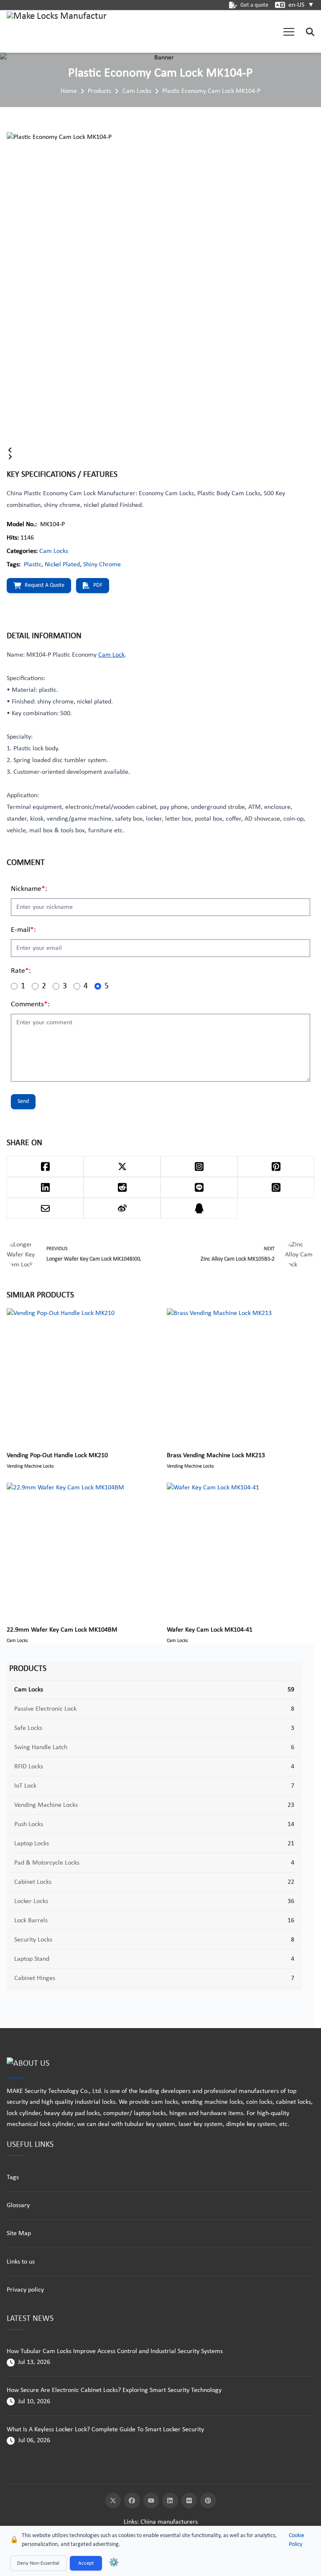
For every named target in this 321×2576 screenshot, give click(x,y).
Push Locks (29, 1824)
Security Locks (33, 1940)
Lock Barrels (31, 1921)
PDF (98, 585)
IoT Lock (25, 1786)
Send (23, 1101)
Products (99, 91)
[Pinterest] (208, 2501)
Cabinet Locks (33, 1882)
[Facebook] (132, 2501)
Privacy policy (25, 2290)
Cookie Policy (297, 2540)
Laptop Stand (32, 1959)
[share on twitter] (122, 1166)
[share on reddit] (122, 1187)
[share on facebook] (45, 1166)
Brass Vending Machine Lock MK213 (216, 1456)
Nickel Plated (62, 565)
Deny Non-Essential (38, 2563)
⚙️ (114, 2563)
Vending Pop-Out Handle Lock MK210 (57, 1456)
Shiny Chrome (102, 565)
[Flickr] (189, 2501)
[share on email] (45, 1208)
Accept (86, 2563)
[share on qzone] (199, 1208)
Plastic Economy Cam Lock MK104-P (211, 91)
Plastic (33, 565)
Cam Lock (111, 655)
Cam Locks (137, 91)
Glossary (18, 2205)
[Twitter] (113, 2501)
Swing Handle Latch (41, 1747)
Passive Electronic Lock (45, 1709)
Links (130, 2522)
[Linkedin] (170, 2501)
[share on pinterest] (276, 1166)
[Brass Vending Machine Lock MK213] (241, 1375)
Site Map (19, 2233)
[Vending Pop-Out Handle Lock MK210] (80, 1375)
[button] (289, 32)
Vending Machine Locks (46, 1805)
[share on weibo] (122, 1208)
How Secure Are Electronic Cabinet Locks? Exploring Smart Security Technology (114, 2390)
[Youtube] (151, 2501)
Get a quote (254, 5)
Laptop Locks (32, 1844)
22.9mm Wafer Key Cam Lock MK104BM (62, 1630)
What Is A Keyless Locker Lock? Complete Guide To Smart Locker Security (105, 2430)
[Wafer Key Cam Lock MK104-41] (241, 1550)
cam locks (165, 2102)
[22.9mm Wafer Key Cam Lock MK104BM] (80, 1550)
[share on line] (199, 1187)
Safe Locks (28, 1728)
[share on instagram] (199, 1166)
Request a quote (45, 585)
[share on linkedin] (45, 1187)
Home (69, 91)
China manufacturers (169, 2522)
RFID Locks (29, 1767)
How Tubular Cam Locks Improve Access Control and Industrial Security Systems (115, 2351)
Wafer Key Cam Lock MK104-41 (210, 1630)
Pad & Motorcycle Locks (47, 1863)
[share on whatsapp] (276, 1187)
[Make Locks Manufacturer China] (57, 32)
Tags (13, 2177)
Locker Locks (31, 1901)
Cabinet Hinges (35, 1978)
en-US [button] (301, 5)
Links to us (21, 2262)
